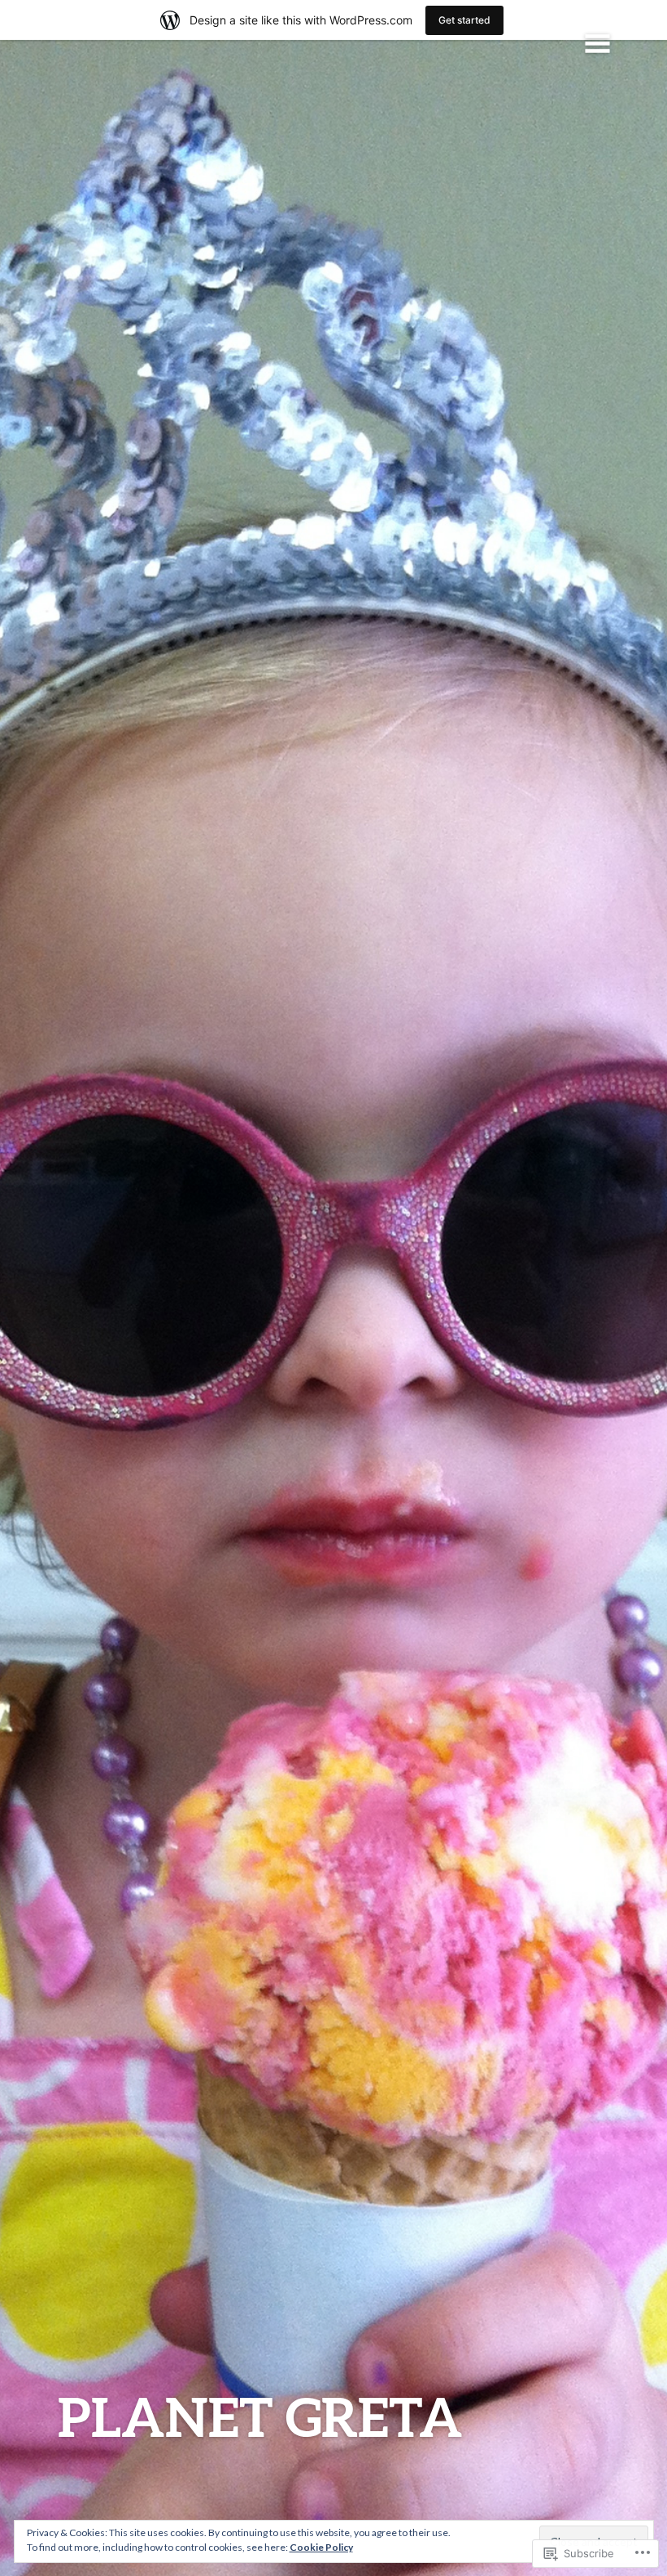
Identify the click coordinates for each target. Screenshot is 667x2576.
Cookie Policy (321, 2547)
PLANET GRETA (260, 2416)
